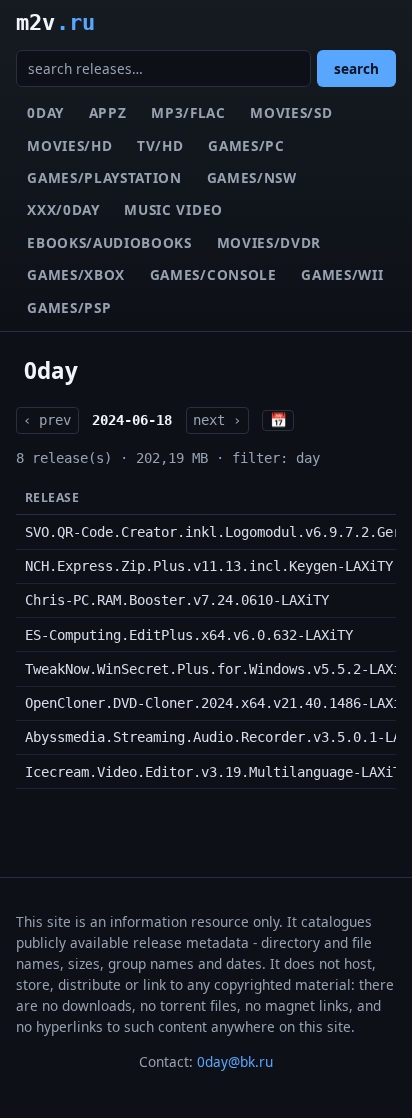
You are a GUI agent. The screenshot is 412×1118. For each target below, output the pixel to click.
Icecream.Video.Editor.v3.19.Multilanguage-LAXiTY (217, 772)
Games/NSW (252, 177)
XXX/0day (63, 209)
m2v (55, 22)
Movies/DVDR (269, 242)
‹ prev (47, 420)
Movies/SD (291, 112)
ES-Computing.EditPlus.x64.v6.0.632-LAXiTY (189, 635)
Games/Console (213, 274)
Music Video (173, 209)
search (356, 68)
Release (52, 497)
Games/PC (246, 145)
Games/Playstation (104, 177)
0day (45, 112)
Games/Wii (342, 274)
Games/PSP (69, 307)
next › (217, 420)
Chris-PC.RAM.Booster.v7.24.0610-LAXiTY (177, 600)
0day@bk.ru (235, 1061)
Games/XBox (76, 274)
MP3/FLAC (188, 112)
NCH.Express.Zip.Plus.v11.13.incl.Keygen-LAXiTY (209, 566)
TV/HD (160, 145)
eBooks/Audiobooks (109, 242)
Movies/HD (69, 145)
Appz (108, 112)
